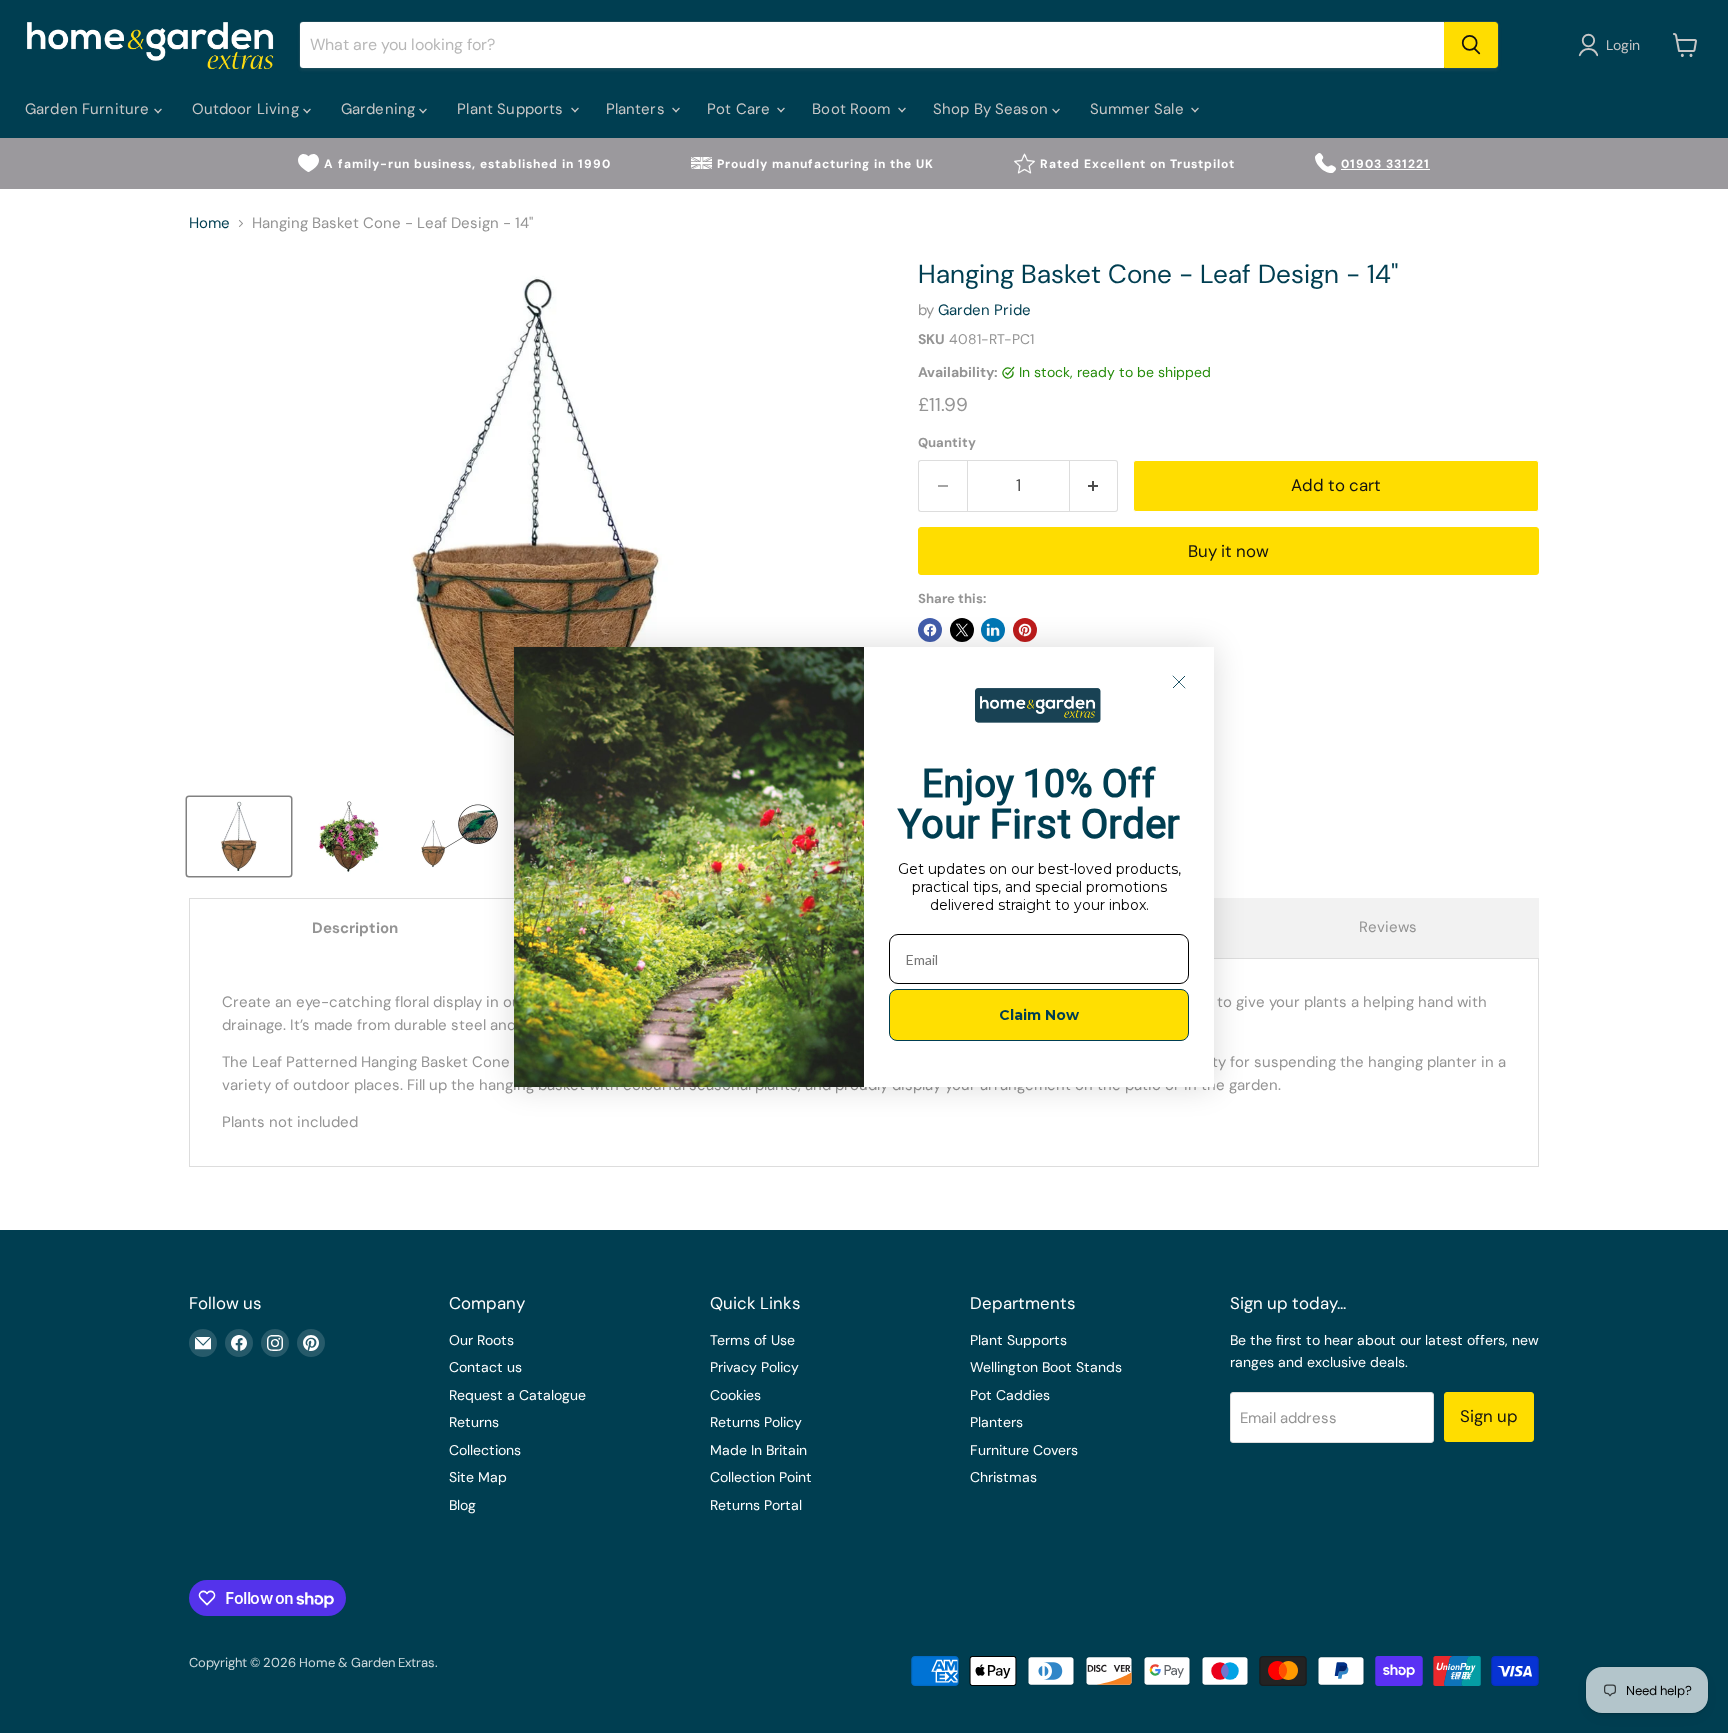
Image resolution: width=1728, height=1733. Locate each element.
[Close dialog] (1179, 682)
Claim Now (1039, 1015)
